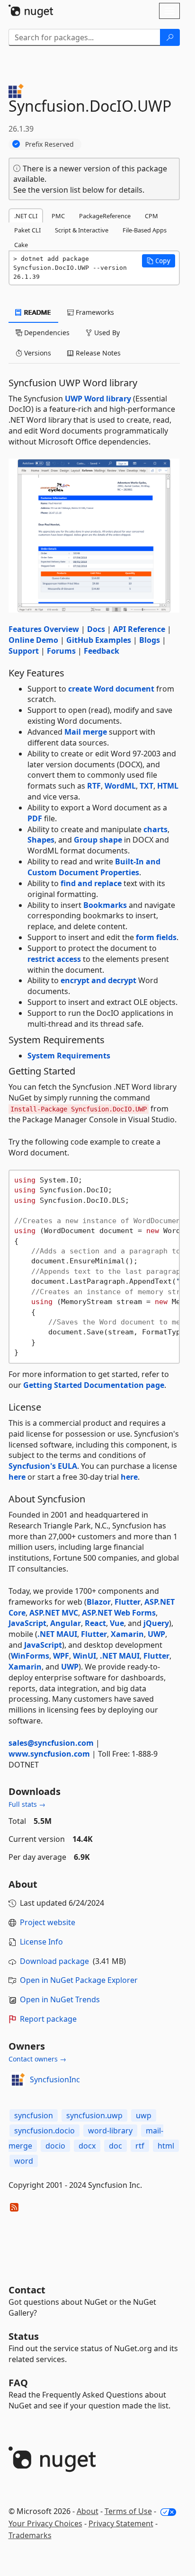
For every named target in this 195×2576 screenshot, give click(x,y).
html (166, 2146)
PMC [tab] (58, 216)
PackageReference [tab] (105, 216)
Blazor (99, 1602)
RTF (94, 786)
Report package (48, 2019)
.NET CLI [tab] (26, 216)
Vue (117, 1623)
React (95, 1623)
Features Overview (44, 629)
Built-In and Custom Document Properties (94, 867)
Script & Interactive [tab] (82, 230)
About (88, 2511)
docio (55, 2146)
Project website (48, 1922)
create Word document (111, 689)
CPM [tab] (151, 216)
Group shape (98, 840)
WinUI (84, 1656)
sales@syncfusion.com (51, 1743)
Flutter (128, 1602)
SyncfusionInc (55, 2079)
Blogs (150, 640)
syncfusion (34, 2115)
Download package (54, 1961)
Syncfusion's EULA (43, 1466)
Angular (66, 1623)
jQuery (156, 1623)
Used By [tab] (106, 333)
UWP (156, 1634)
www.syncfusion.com (49, 1754)
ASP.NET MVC (54, 1613)
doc (115, 2146)
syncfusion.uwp (94, 2115)
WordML (120, 786)
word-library (110, 2131)
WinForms (30, 1656)
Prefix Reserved (49, 144)
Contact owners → (37, 2059)
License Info (41, 1942)
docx (87, 2146)
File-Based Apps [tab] (145, 230)
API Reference (139, 629)
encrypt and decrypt (98, 980)
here (17, 1477)
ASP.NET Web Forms (119, 1613)
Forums (61, 651)
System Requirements (69, 1056)
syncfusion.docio (44, 2131)
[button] (159, 261)
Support (24, 651)
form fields (156, 937)
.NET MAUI (57, 1634)
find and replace (91, 883)
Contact (27, 2290)
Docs (96, 629)
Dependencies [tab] (46, 333)
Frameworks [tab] (94, 312)
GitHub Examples (99, 640)
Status (24, 2336)
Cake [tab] (21, 245)
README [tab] (37, 312)
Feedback (102, 651)
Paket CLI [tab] (27, 230)
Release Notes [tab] (97, 353)
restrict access (54, 959)
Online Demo (33, 640)
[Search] (170, 37)
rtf (140, 2146)
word (24, 2161)
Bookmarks (105, 905)
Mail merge (86, 732)
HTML (168, 786)
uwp (144, 2115)
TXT (146, 786)
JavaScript (27, 1623)
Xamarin (127, 1634)
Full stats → (27, 1804)
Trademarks (30, 2535)
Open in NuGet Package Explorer (79, 1980)
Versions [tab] (37, 353)
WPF (61, 1656)
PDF (35, 818)
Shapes (41, 840)
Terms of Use (128, 2511)
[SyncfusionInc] (18, 2079)
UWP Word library (98, 399)
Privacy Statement (121, 2523)
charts (155, 829)
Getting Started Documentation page (94, 1385)
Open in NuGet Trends (60, 1999)
